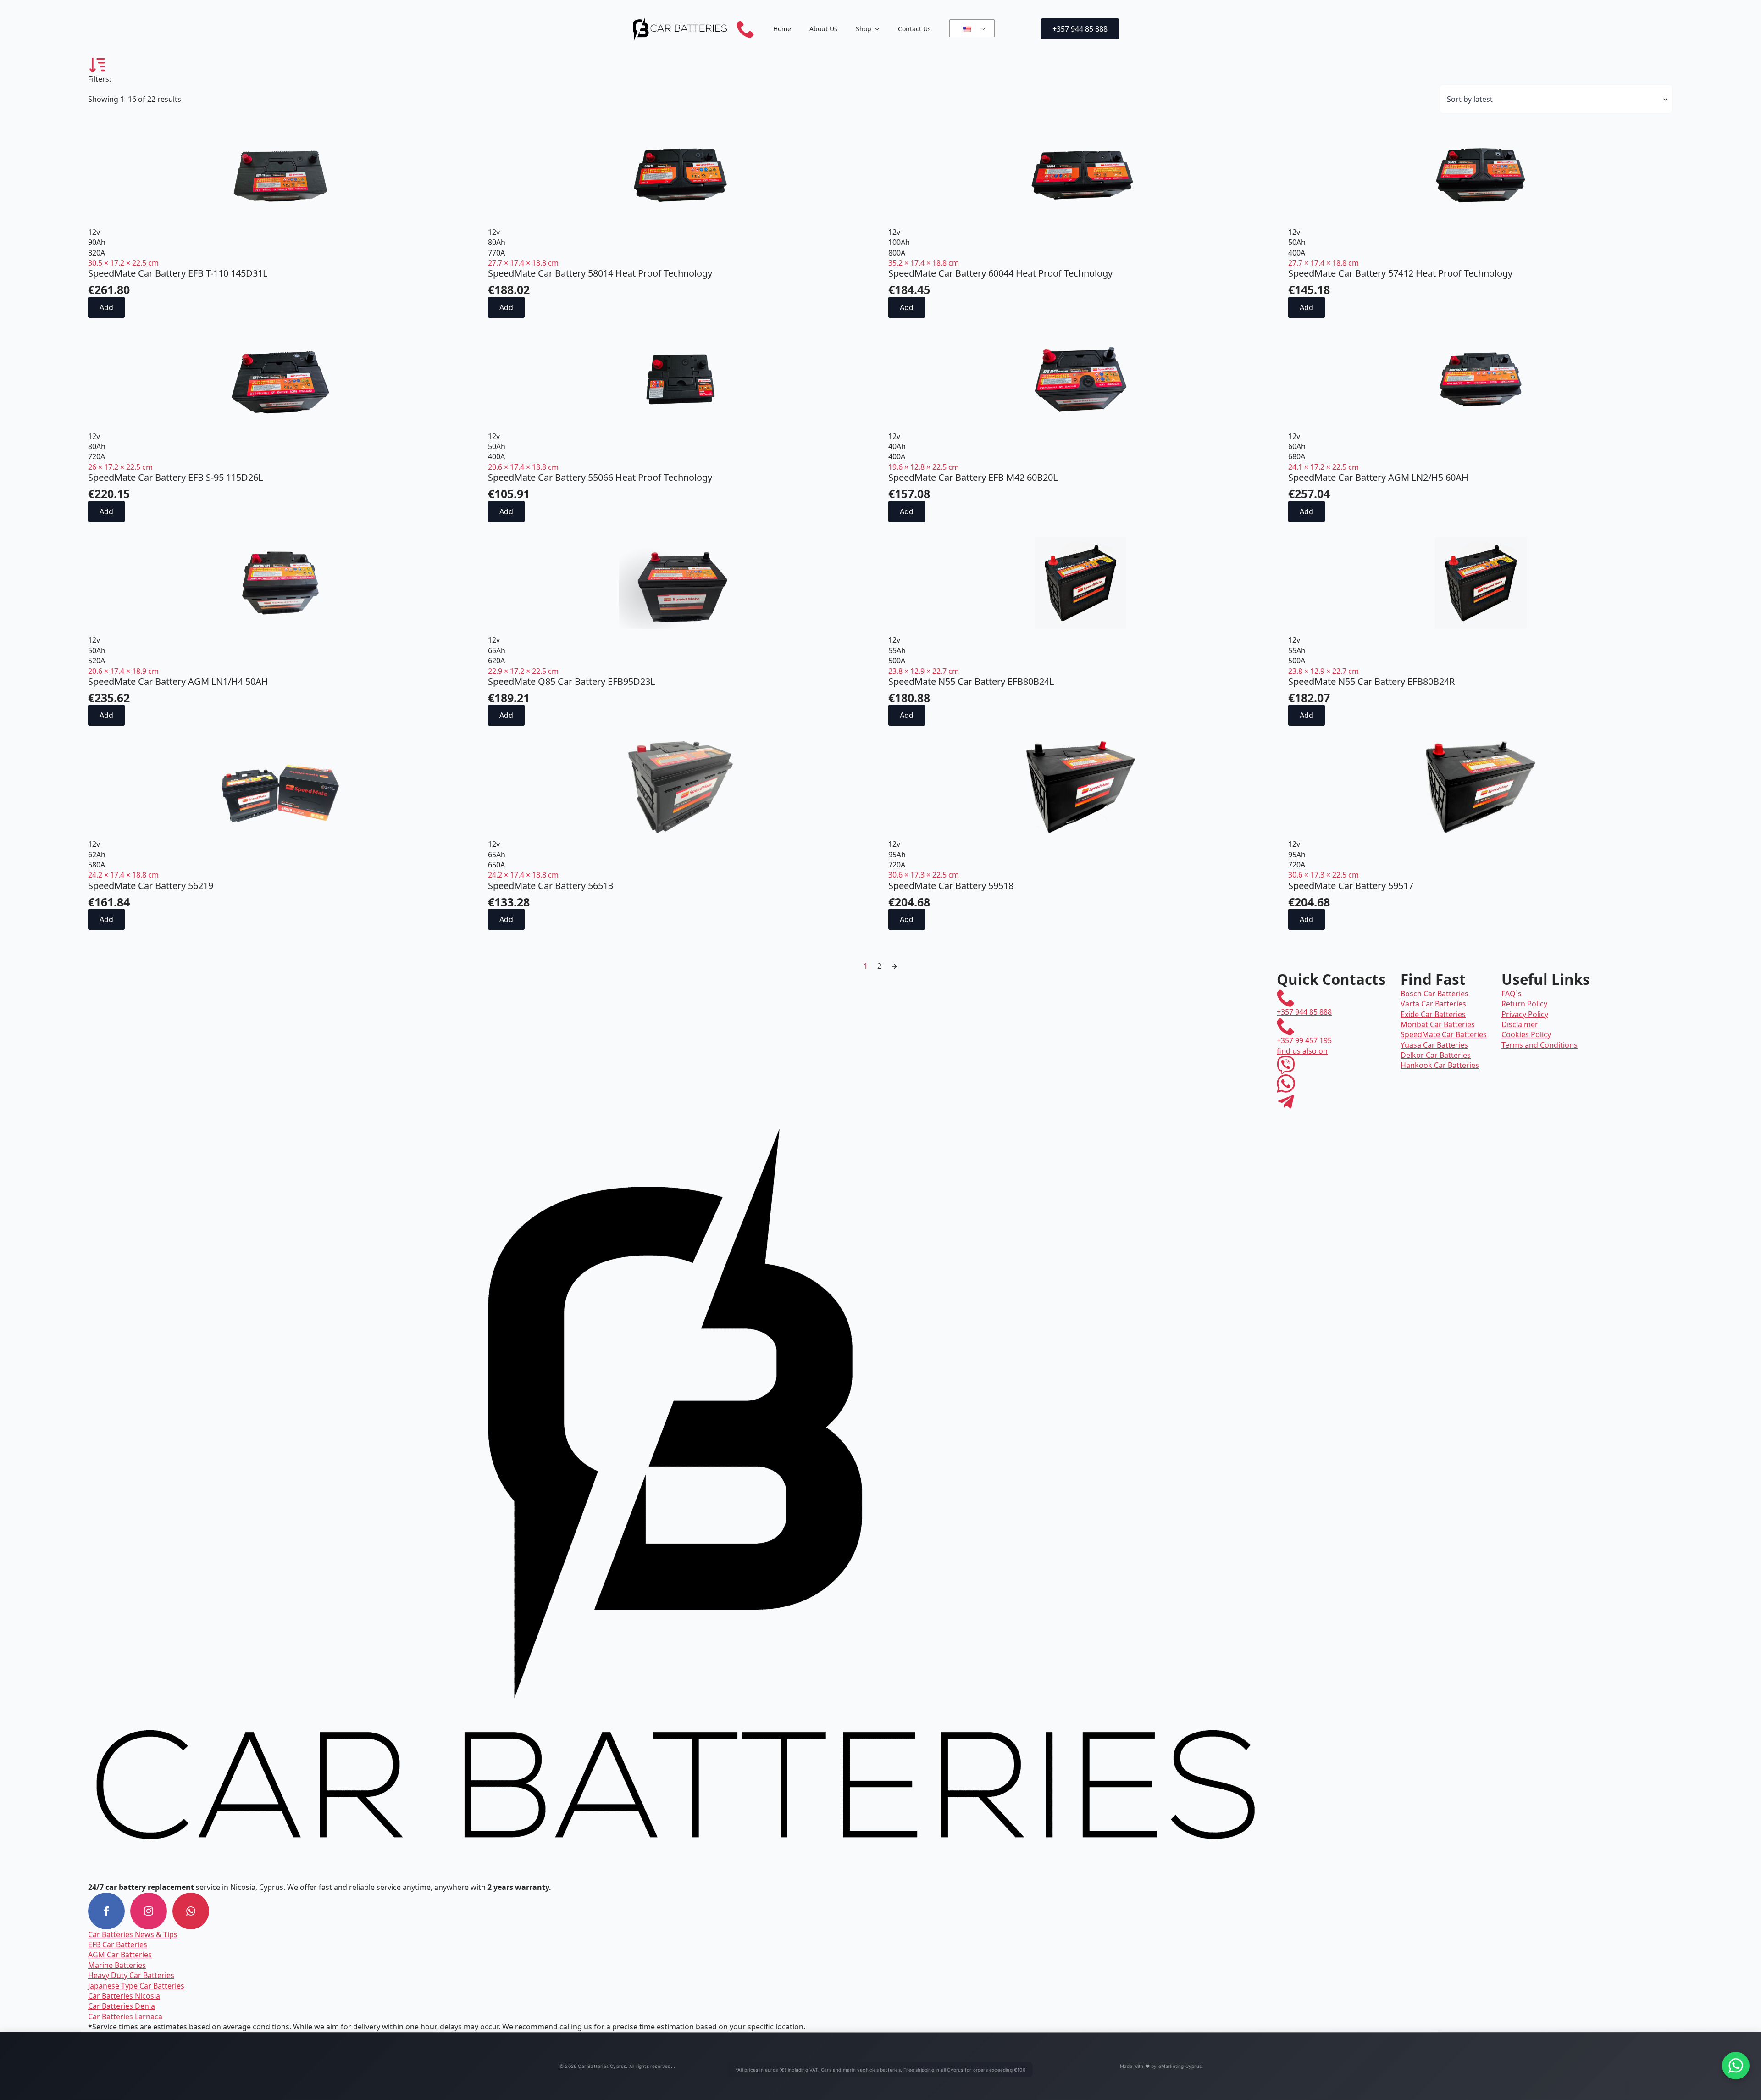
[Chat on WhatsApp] (1736, 2066)
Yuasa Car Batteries (1434, 1045)
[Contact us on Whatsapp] (1286, 1083)
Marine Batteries (117, 1965)
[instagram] (149, 1911)
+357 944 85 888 (1304, 1012)
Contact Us (914, 29)
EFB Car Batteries (118, 1944)
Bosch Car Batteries (1434, 994)
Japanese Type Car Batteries (136, 1986)
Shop (864, 29)
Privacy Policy (1525, 1014)
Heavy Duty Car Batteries (131, 1975)
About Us (823, 29)
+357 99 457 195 (1304, 1040)
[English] (970, 28)
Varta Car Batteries (1433, 1004)
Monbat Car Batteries (1438, 1024)
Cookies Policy (1526, 1034)
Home (782, 29)
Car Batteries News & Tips (133, 1934)
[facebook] (106, 1911)
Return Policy (1524, 1004)
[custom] (191, 1911)
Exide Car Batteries (1433, 1014)
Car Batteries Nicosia (124, 1996)
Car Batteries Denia (122, 2006)
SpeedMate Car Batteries (1444, 1034)
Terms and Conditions (1539, 1045)
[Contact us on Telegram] (1286, 1102)
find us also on (1302, 1051)
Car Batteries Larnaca (125, 2017)
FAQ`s (1512, 994)
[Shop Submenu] (880, 29)
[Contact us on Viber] (1286, 1065)
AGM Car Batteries (120, 1955)
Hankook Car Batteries (1440, 1065)
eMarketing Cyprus (1180, 2066)
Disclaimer (1520, 1024)
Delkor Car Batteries (1436, 1055)
